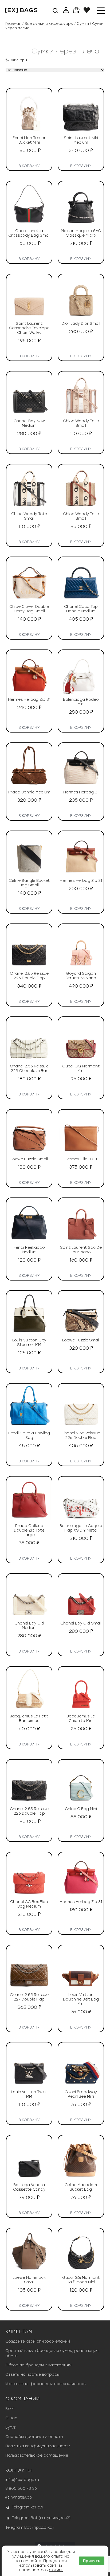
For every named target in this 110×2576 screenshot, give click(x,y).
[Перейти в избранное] (87, 12)
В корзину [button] (29, 165)
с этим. (56, 2570)
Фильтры (19, 60)
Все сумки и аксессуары (49, 24)
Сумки (83, 24)
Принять (92, 2561)
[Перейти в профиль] (66, 11)
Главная (13, 24)
